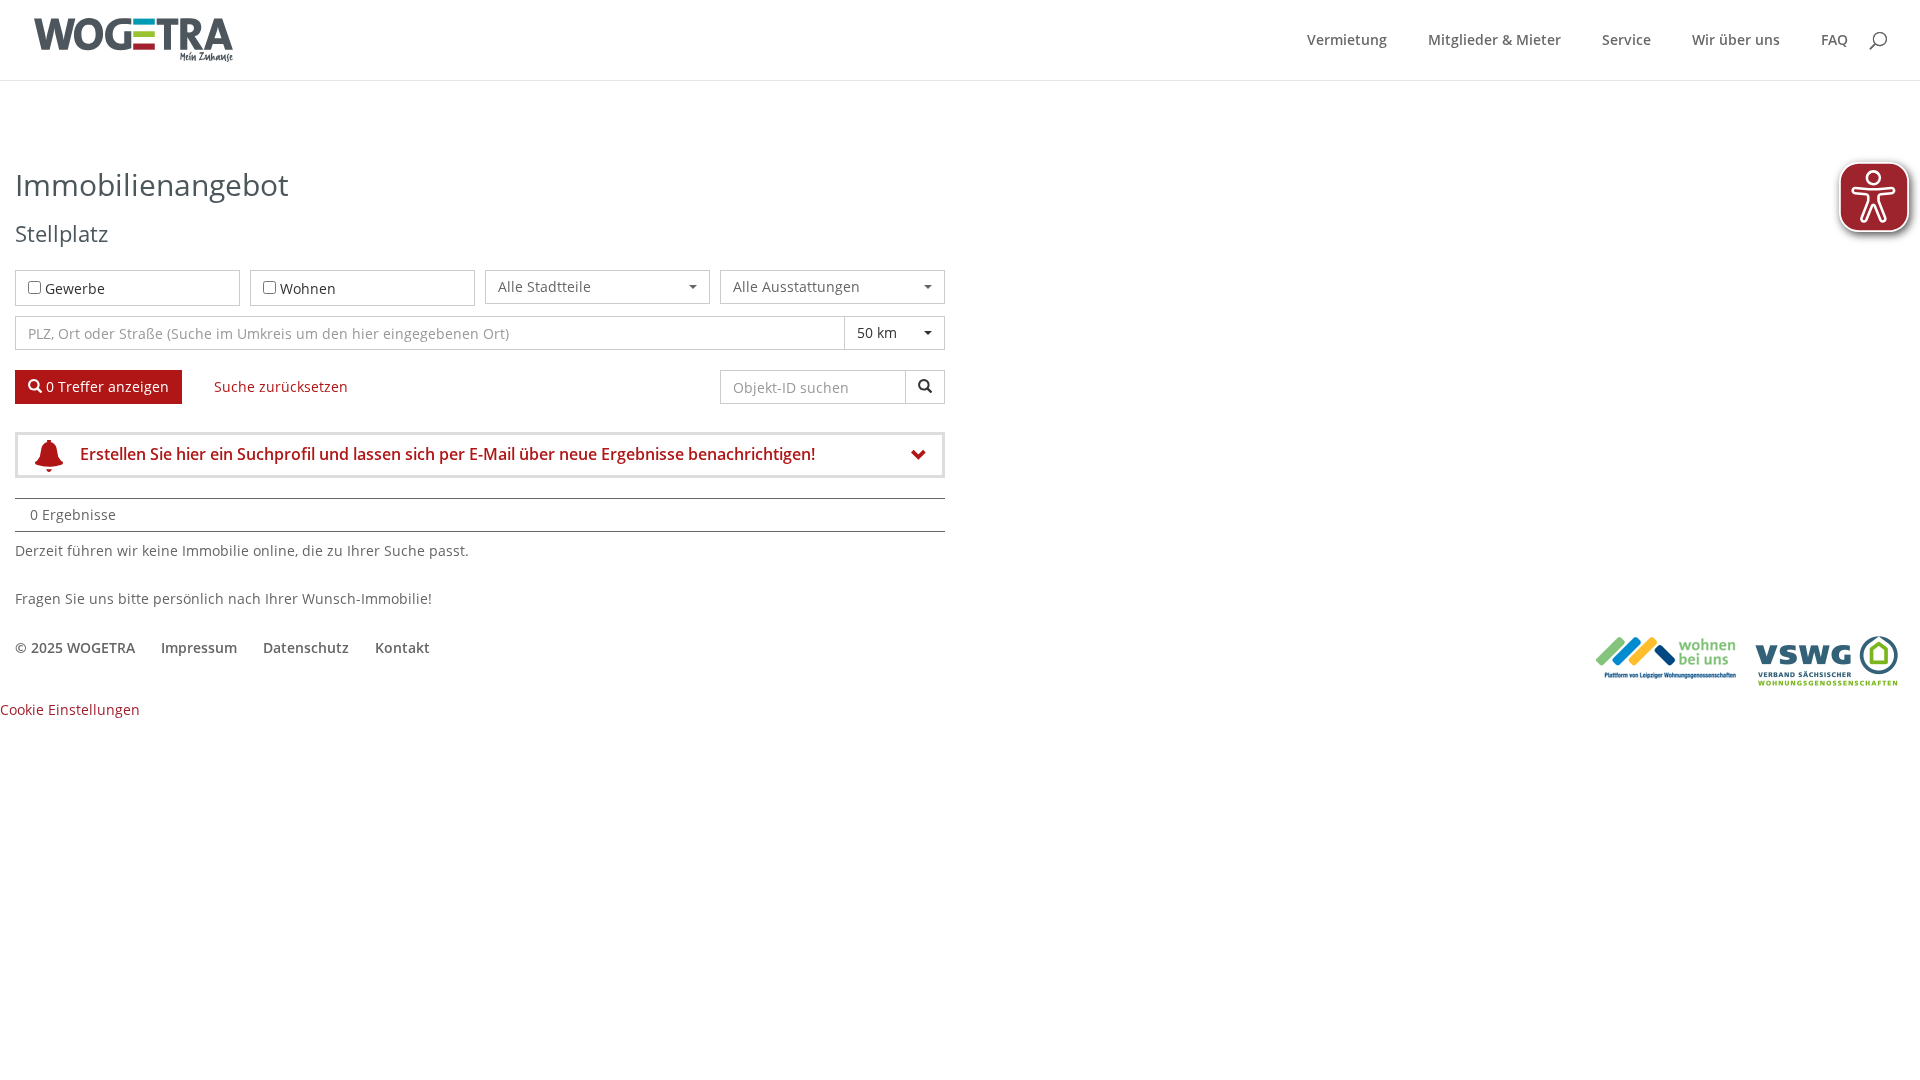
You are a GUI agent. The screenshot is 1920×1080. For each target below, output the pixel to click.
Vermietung (1347, 41)
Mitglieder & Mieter (1494, 41)
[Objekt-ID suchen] (925, 387)
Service (1626, 41)
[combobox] (597, 287)
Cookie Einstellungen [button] (70, 709)
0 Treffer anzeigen (105, 386)
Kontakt (402, 647)
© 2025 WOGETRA (75, 647)
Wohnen (308, 288)
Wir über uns (1736, 41)
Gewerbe (75, 288)
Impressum (199, 647)
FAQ (1834, 41)
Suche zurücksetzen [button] (281, 386)
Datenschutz (306, 647)
